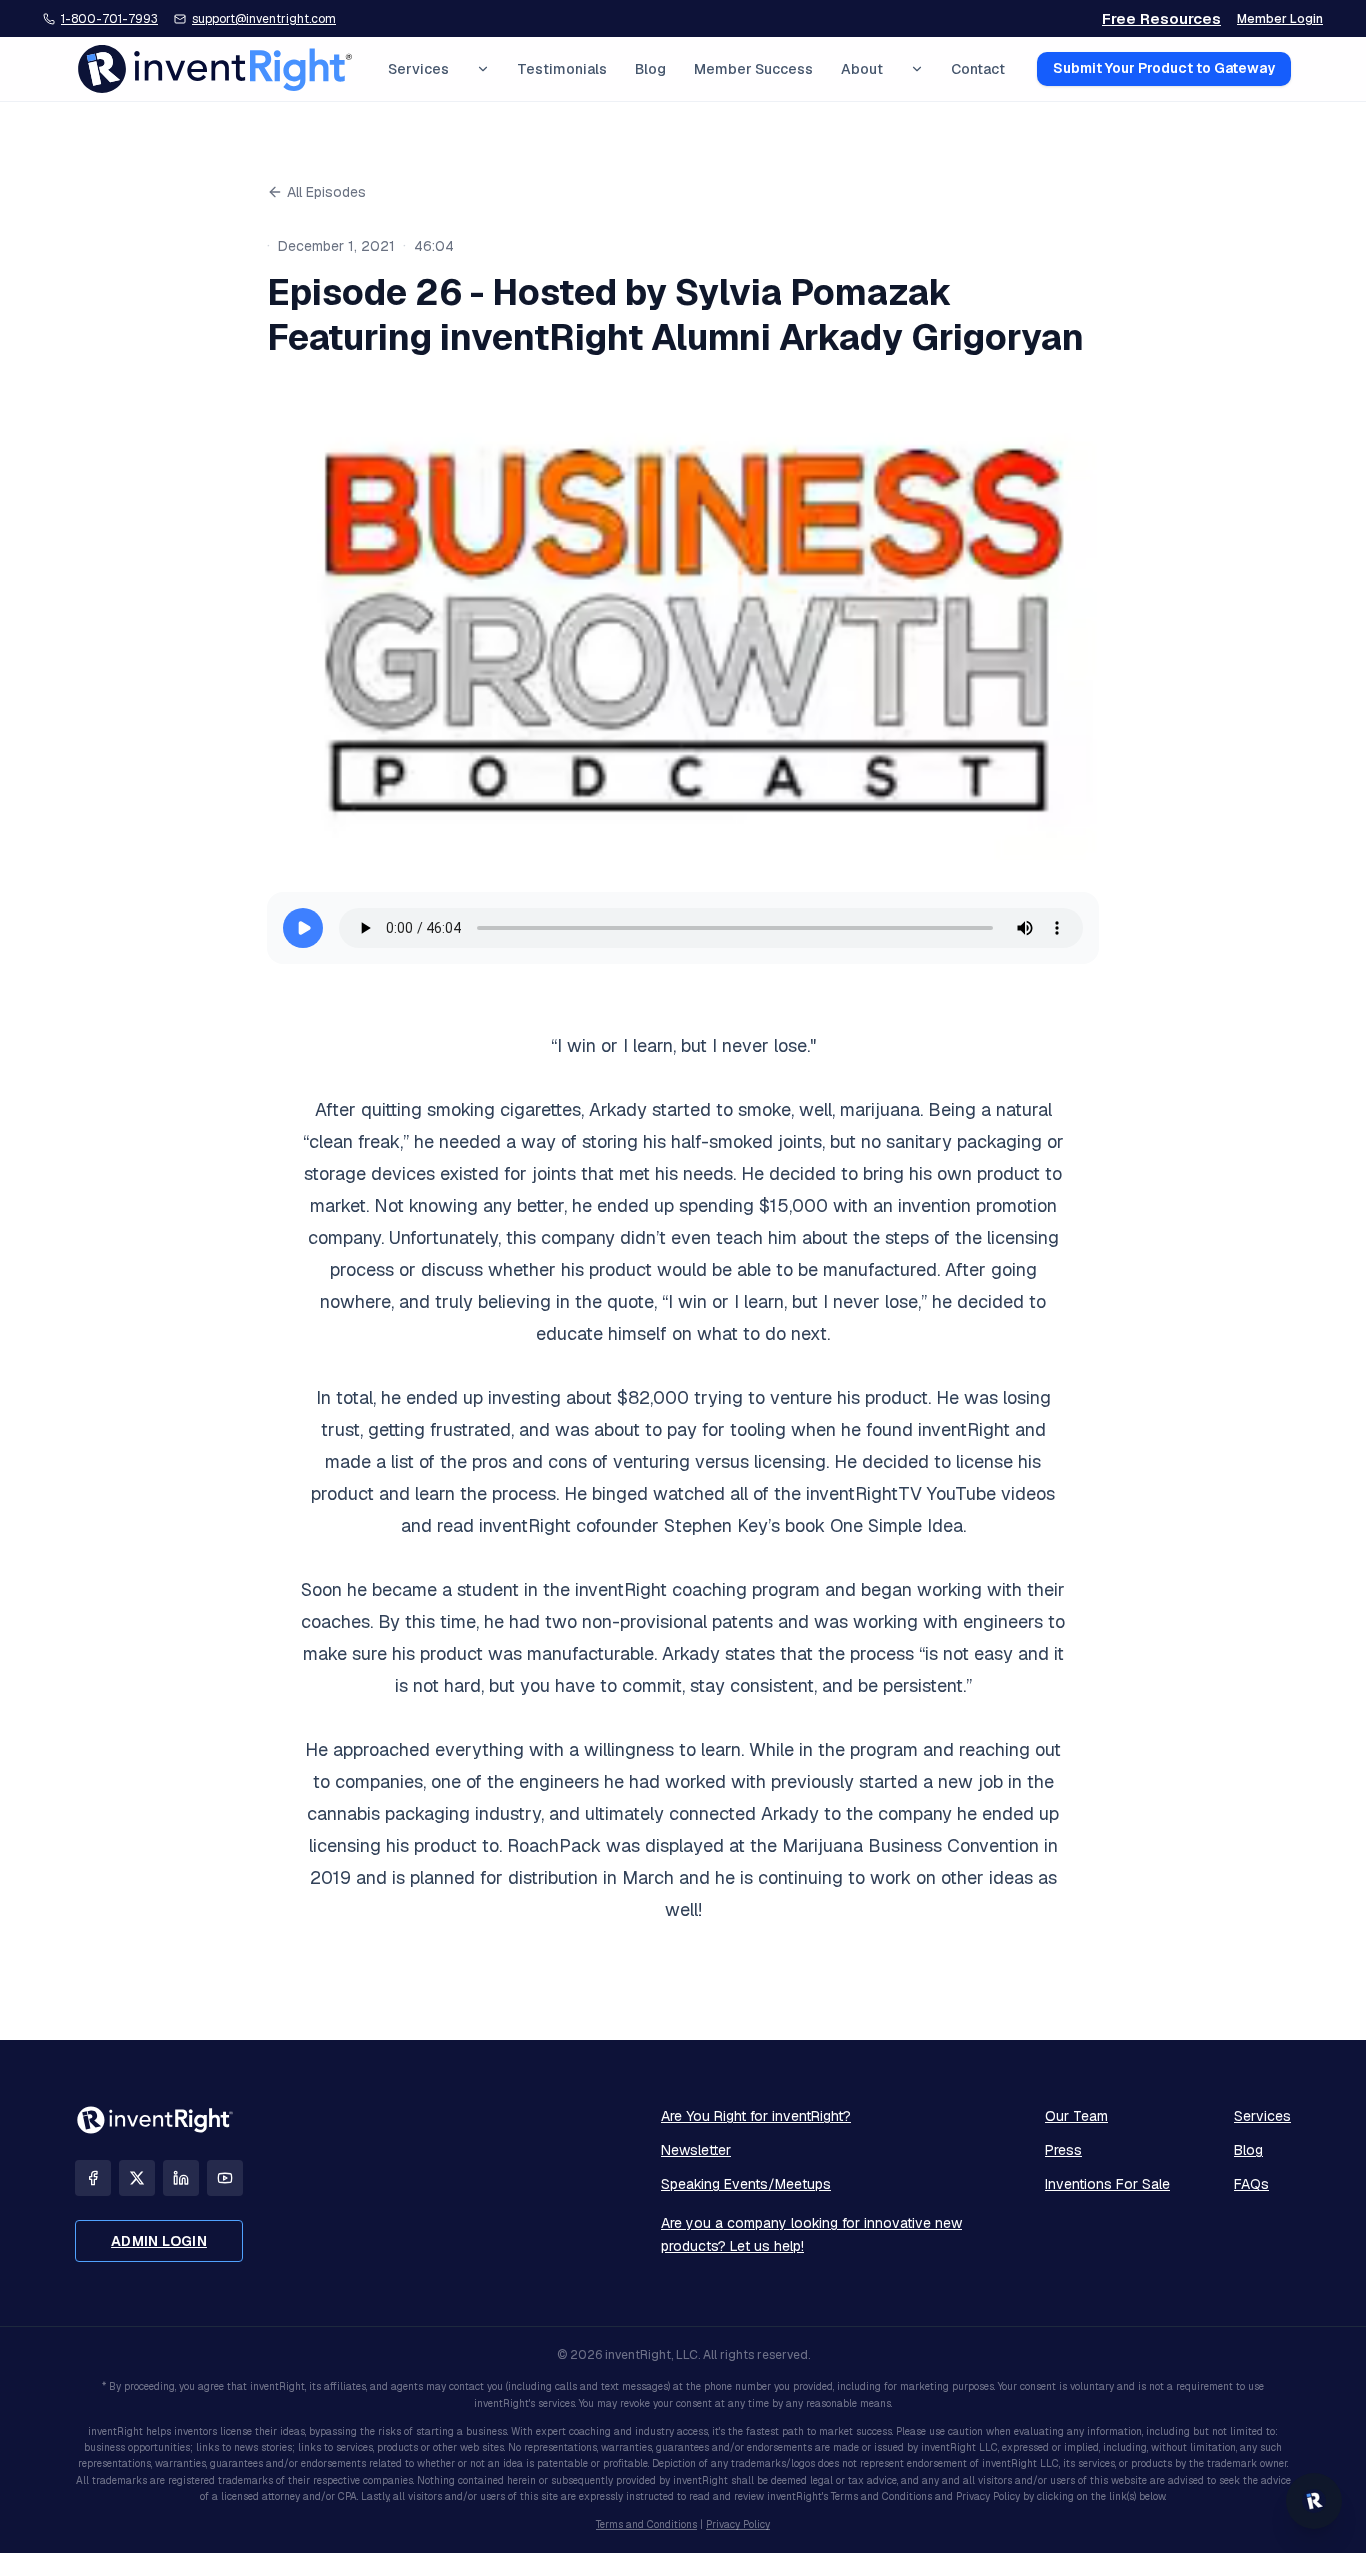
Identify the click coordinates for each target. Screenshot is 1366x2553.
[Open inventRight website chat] (1314, 2501)
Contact (978, 69)
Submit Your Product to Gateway (1164, 69)
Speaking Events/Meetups (746, 2184)
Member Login (1280, 19)
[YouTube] (225, 2178)
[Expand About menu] (917, 69)
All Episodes (326, 192)
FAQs (1251, 2184)
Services (418, 69)
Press (1063, 2150)
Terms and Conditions (646, 2524)
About (862, 69)
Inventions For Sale (1107, 2184)
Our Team (1076, 2116)
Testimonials (562, 69)
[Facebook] (93, 2178)
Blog (650, 69)
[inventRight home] (215, 69)
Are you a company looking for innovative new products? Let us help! (811, 2234)
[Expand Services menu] (483, 69)
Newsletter (696, 2150)
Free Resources (1161, 18)
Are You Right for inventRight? (756, 2116)
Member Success (753, 69)
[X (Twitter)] (137, 2178)
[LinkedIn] (181, 2178)
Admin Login (159, 2241)
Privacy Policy (738, 2524)
